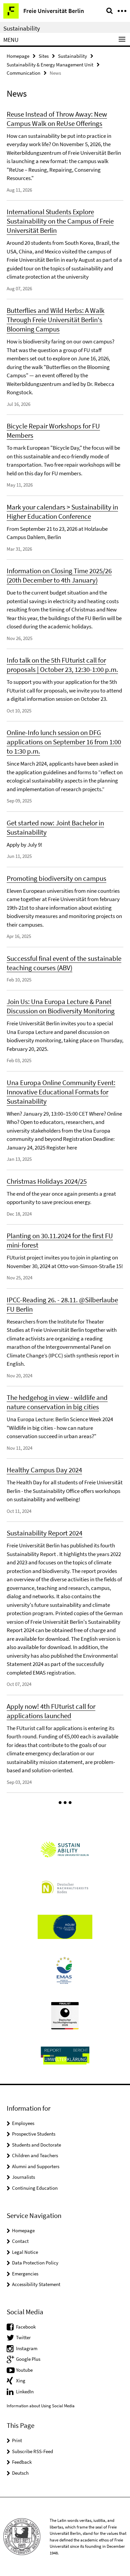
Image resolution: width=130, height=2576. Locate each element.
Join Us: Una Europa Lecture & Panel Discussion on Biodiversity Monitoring (61, 1006)
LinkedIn (25, 2392)
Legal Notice (25, 2252)
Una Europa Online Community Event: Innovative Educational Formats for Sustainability (61, 1092)
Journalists (23, 2177)
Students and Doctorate (36, 2145)
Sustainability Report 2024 (44, 1533)
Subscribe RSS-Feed (32, 2451)
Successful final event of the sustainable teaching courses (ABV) (64, 963)
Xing (21, 2381)
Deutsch (20, 2473)
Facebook (26, 2327)
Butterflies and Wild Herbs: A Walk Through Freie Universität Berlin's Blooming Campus (55, 320)
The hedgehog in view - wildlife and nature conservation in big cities (57, 1402)
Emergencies (25, 2274)
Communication (23, 73)
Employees (23, 2123)
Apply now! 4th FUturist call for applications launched (51, 1711)
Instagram (27, 2348)
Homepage (18, 56)
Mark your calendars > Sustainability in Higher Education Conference (62, 512)
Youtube (24, 2370)
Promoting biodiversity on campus (56, 878)
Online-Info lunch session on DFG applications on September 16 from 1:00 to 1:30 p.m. (64, 742)
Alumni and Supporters (36, 2166)
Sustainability (22, 28)
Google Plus (28, 2359)
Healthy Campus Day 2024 (44, 1470)
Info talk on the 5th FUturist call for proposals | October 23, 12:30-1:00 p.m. (62, 665)
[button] (65, 1803)
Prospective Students (34, 2134)
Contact (20, 2241)
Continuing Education (35, 2188)
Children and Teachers (35, 2155)
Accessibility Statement (36, 2284)
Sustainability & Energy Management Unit (50, 65)
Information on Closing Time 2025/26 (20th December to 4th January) (59, 575)
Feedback (22, 2462)
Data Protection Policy (35, 2263)
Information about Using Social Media (41, 2406)
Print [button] (17, 2440)
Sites (44, 56)
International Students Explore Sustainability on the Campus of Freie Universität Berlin (60, 221)
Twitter (23, 2337)
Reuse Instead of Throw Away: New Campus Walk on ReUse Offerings (57, 119)
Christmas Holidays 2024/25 (47, 1181)
